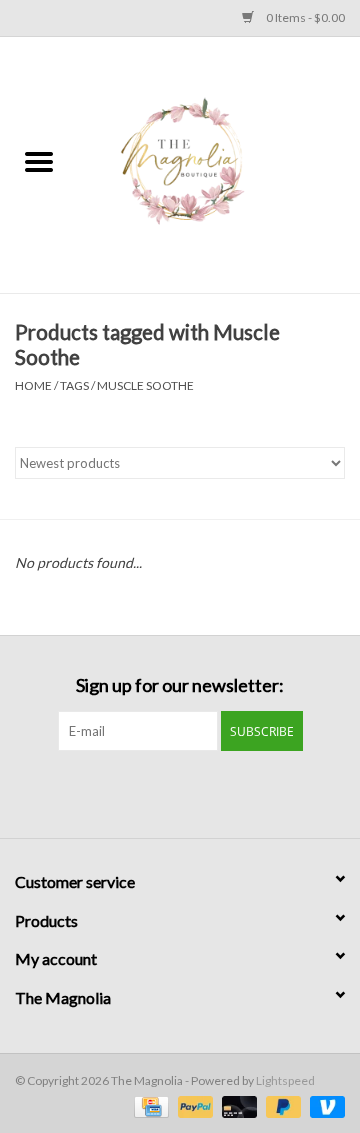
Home (33, 385)
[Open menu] (39, 161)
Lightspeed (285, 1080)
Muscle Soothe (145, 385)
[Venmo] (324, 1105)
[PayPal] (193, 1105)
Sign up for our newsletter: (180, 685)
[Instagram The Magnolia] (198, 792)
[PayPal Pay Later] (281, 1105)
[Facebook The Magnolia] (163, 792)
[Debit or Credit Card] (237, 1105)
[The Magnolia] (219, 163)
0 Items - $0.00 (304, 17)
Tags (74, 385)
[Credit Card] (148, 1105)
